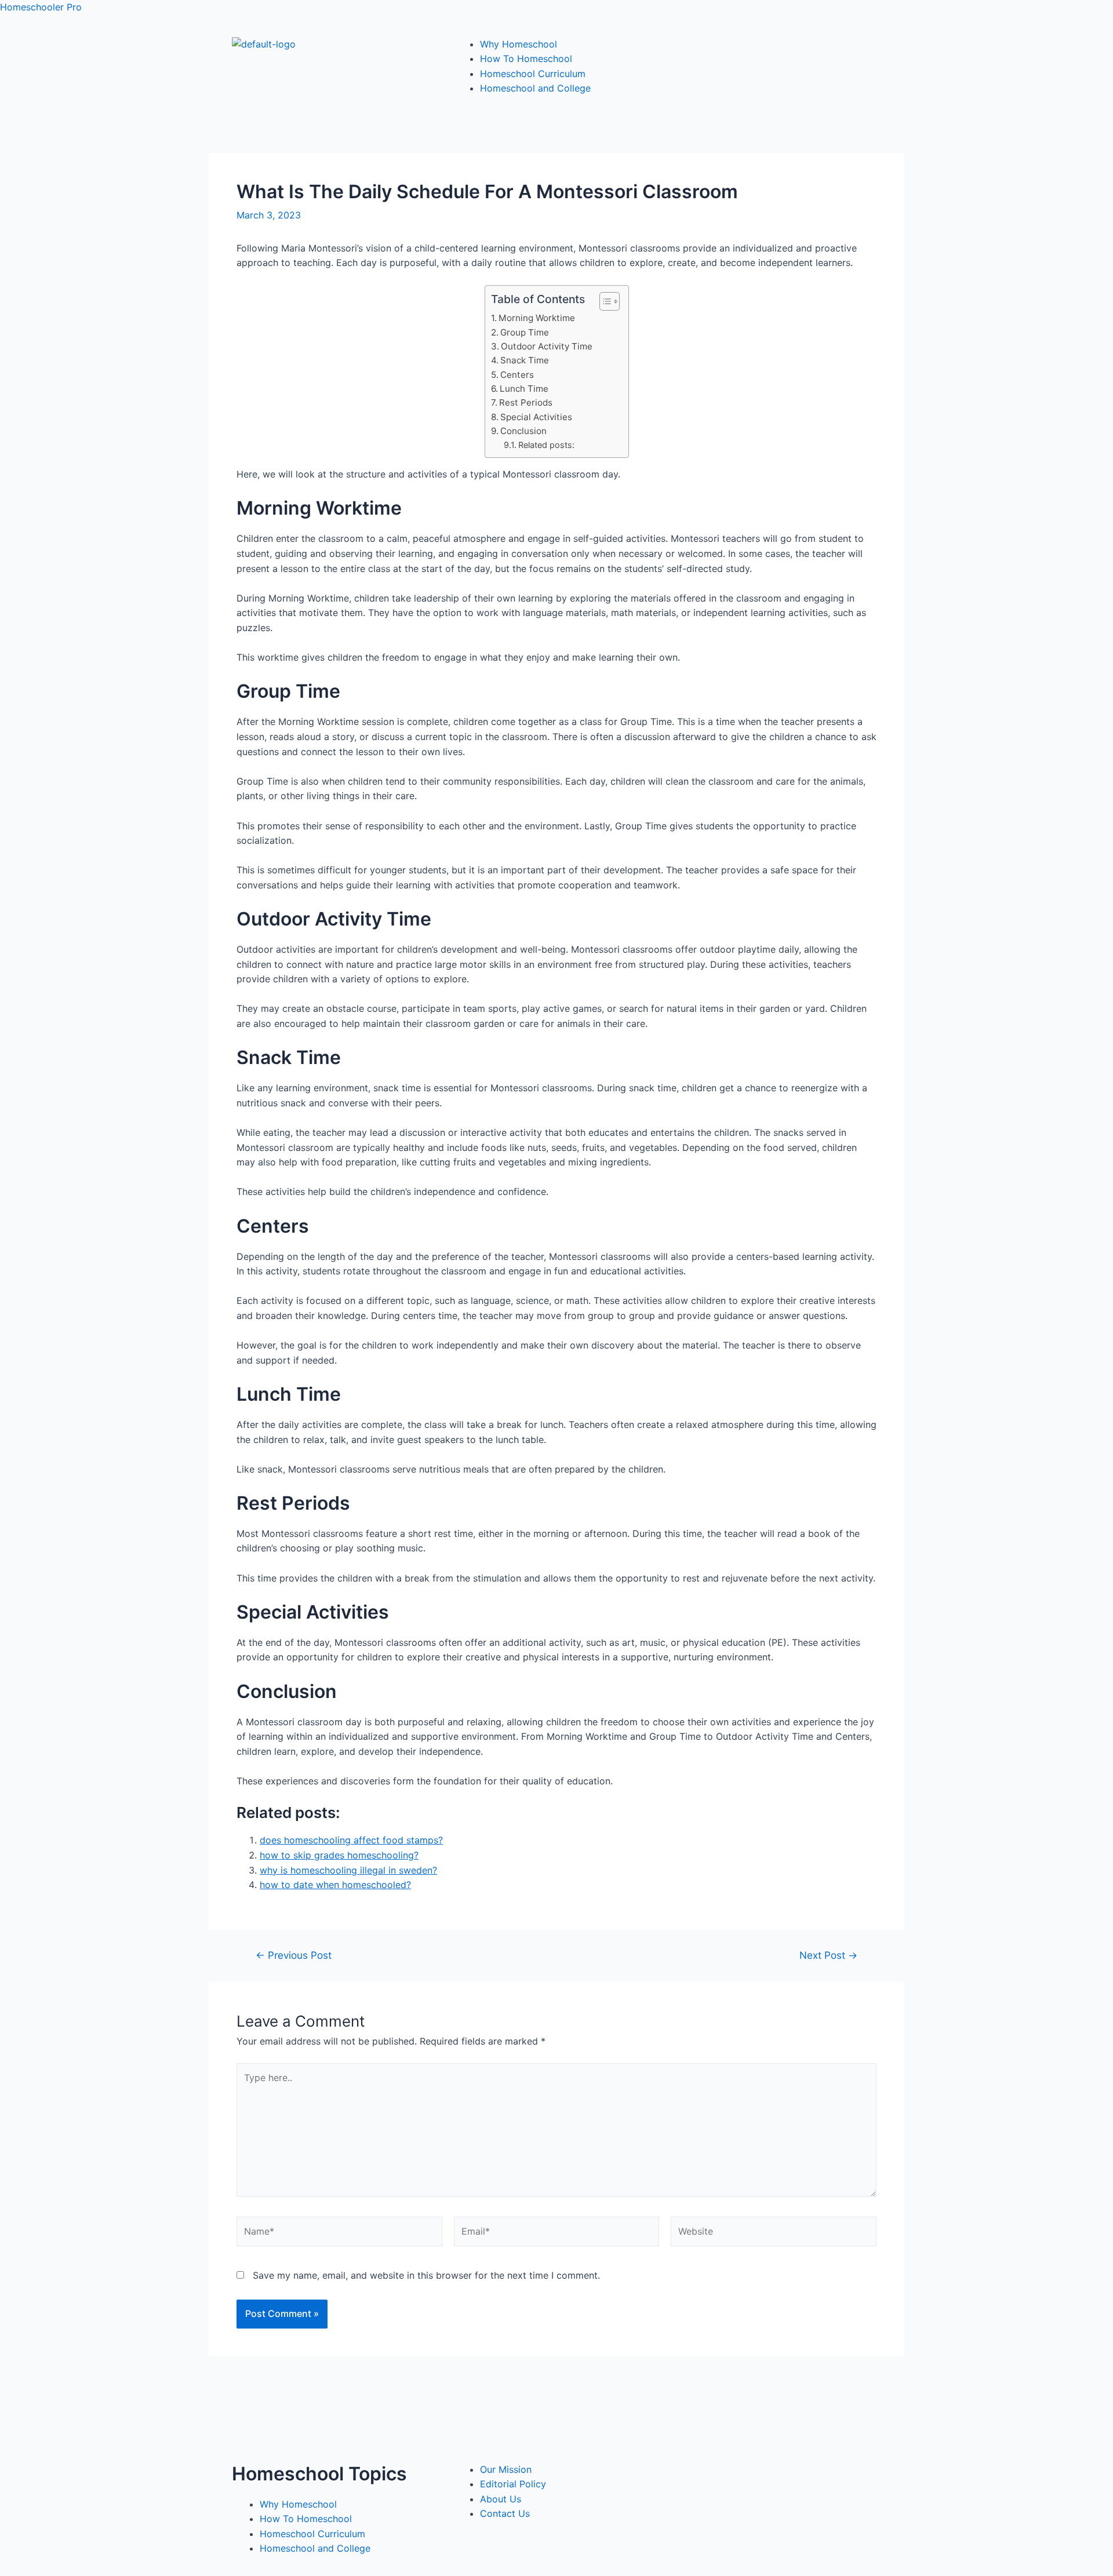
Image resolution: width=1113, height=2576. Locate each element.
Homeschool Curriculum (533, 74)
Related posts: (546, 445)
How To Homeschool (526, 59)
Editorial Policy (513, 2484)
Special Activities (536, 417)
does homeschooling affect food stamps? (351, 1840)
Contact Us (505, 2513)
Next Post (828, 1955)
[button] (604, 301)
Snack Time (525, 360)
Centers (517, 375)
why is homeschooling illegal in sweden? (348, 1870)
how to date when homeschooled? (335, 1885)
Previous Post (294, 1955)
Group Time (525, 332)
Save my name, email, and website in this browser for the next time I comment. (426, 2275)
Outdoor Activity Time (547, 346)
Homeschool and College (535, 88)
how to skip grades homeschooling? (339, 1855)
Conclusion (523, 431)
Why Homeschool (519, 44)
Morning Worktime (537, 318)
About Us (501, 2499)
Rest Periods (526, 402)
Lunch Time (524, 389)
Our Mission (506, 2469)
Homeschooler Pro (41, 7)
